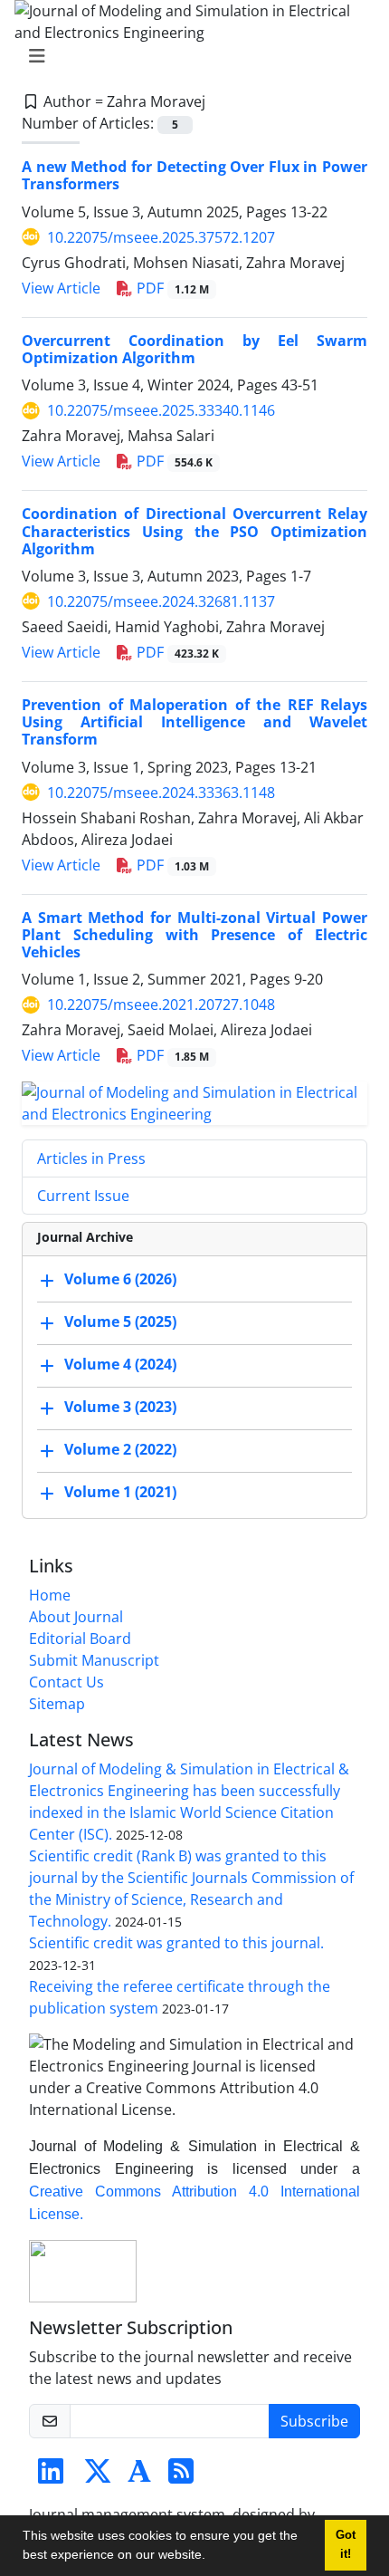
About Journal (76, 1617)
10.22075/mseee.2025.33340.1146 (161, 410)
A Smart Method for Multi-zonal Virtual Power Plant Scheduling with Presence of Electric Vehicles (194, 935)
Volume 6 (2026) (120, 1280)
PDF (171, 288)
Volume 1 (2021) (120, 1493)
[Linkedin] (51, 2476)
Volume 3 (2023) (120, 1408)
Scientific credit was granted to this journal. (176, 1943)
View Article (61, 288)
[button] (212, 2557)
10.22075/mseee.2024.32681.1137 (161, 601)
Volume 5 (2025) (120, 1322)
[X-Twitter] (98, 2476)
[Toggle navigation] (189, 56)
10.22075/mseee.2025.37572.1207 (161, 237)
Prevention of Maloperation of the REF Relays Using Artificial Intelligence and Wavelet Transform (194, 722)
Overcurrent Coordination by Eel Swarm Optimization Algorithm (194, 349)
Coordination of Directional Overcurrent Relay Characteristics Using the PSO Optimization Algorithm (194, 531)
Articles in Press (91, 1158)
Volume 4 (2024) (120, 1365)
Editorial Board (80, 1639)
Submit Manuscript (94, 1660)
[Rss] (181, 2476)
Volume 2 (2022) (120, 1450)
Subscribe (314, 2421)
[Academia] (139, 2476)
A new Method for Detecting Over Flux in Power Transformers (194, 175)
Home (50, 1595)
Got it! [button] (346, 2545)
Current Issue (83, 1196)
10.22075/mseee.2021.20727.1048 (161, 1004)
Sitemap (57, 1704)
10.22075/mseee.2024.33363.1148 (161, 793)
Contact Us (66, 1682)
